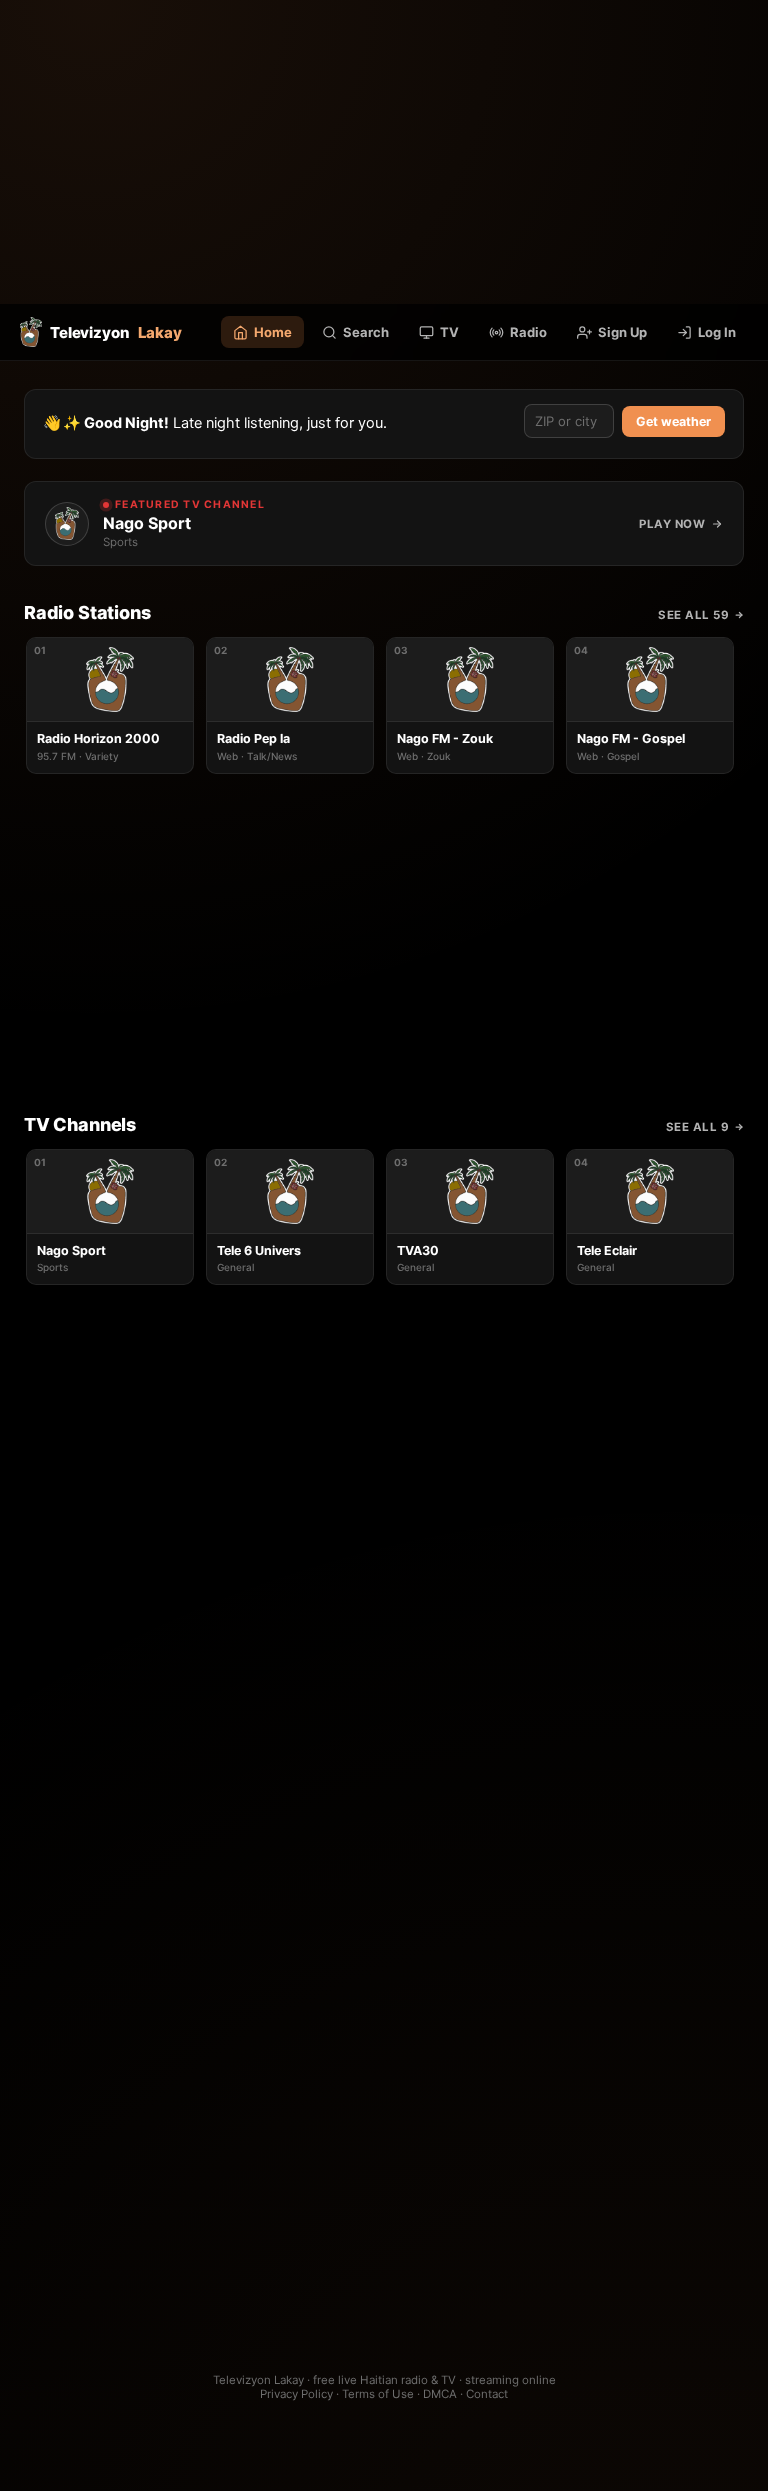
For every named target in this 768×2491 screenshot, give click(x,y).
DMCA (440, 2394)
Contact (487, 2394)
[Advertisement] (384, 152)
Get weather (673, 421)
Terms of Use (378, 2394)
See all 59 (693, 615)
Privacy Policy (296, 2394)
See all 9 (697, 1127)
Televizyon (116, 332)
